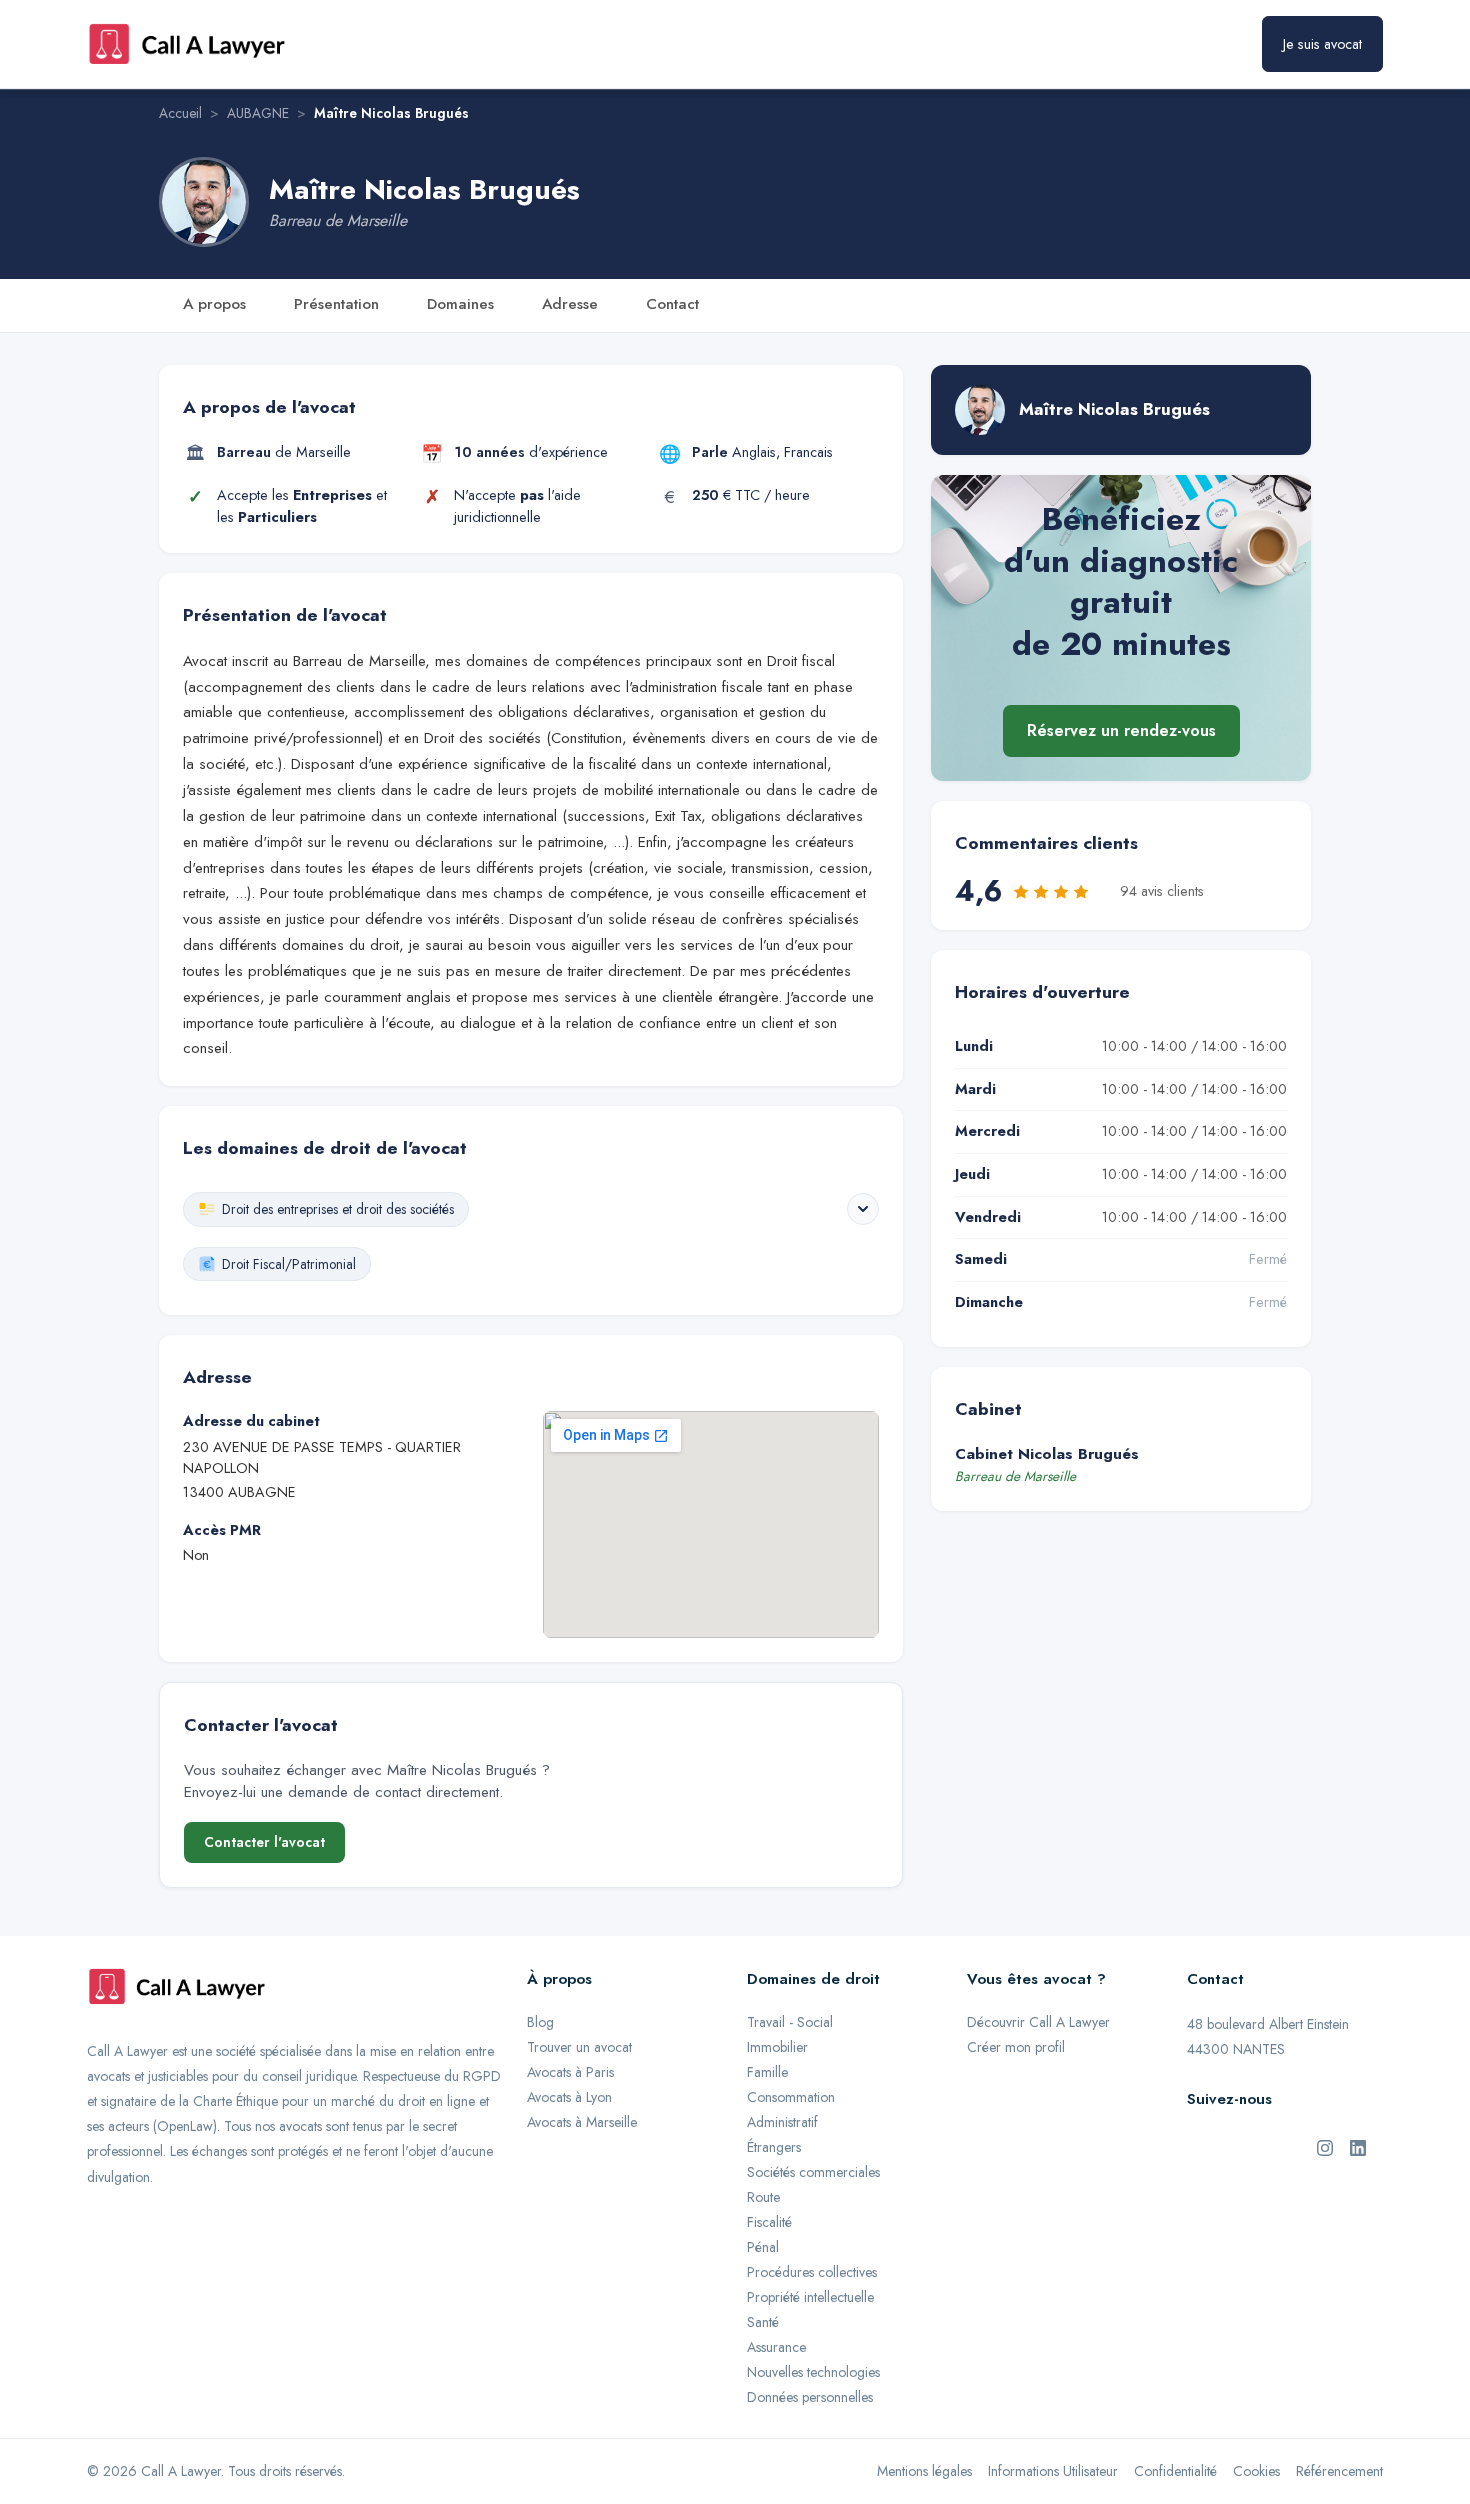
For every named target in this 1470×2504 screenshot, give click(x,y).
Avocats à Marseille (582, 2122)
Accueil (180, 113)
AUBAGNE (258, 113)
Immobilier (777, 2047)
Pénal (763, 2247)
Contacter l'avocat (264, 1842)
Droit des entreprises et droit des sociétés (338, 1209)
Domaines (460, 304)
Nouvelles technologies (813, 2372)
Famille (767, 2072)
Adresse (570, 304)
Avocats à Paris (570, 2072)
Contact (672, 304)
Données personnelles (810, 2397)
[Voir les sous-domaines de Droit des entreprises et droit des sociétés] (863, 1209)
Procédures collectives (812, 2272)
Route (763, 2197)
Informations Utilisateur (1053, 2471)
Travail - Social (790, 2022)
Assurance (776, 2347)
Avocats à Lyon (569, 2097)
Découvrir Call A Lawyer (1038, 2022)
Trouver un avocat (579, 2047)
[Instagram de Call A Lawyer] (1325, 2146)
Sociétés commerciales (813, 2172)
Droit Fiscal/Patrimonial (289, 1264)
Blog (540, 2022)
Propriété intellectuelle (810, 2297)
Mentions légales (924, 2471)
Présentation (336, 304)
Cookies (1256, 2471)
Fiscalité (769, 2222)
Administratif (782, 2122)
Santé (763, 2322)
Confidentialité (1175, 2471)
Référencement (1339, 2471)
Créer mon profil (1016, 2047)
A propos (214, 304)
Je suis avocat (1322, 44)
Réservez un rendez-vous (1121, 731)
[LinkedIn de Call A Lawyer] (1358, 2146)
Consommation (791, 2097)
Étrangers (774, 2147)
